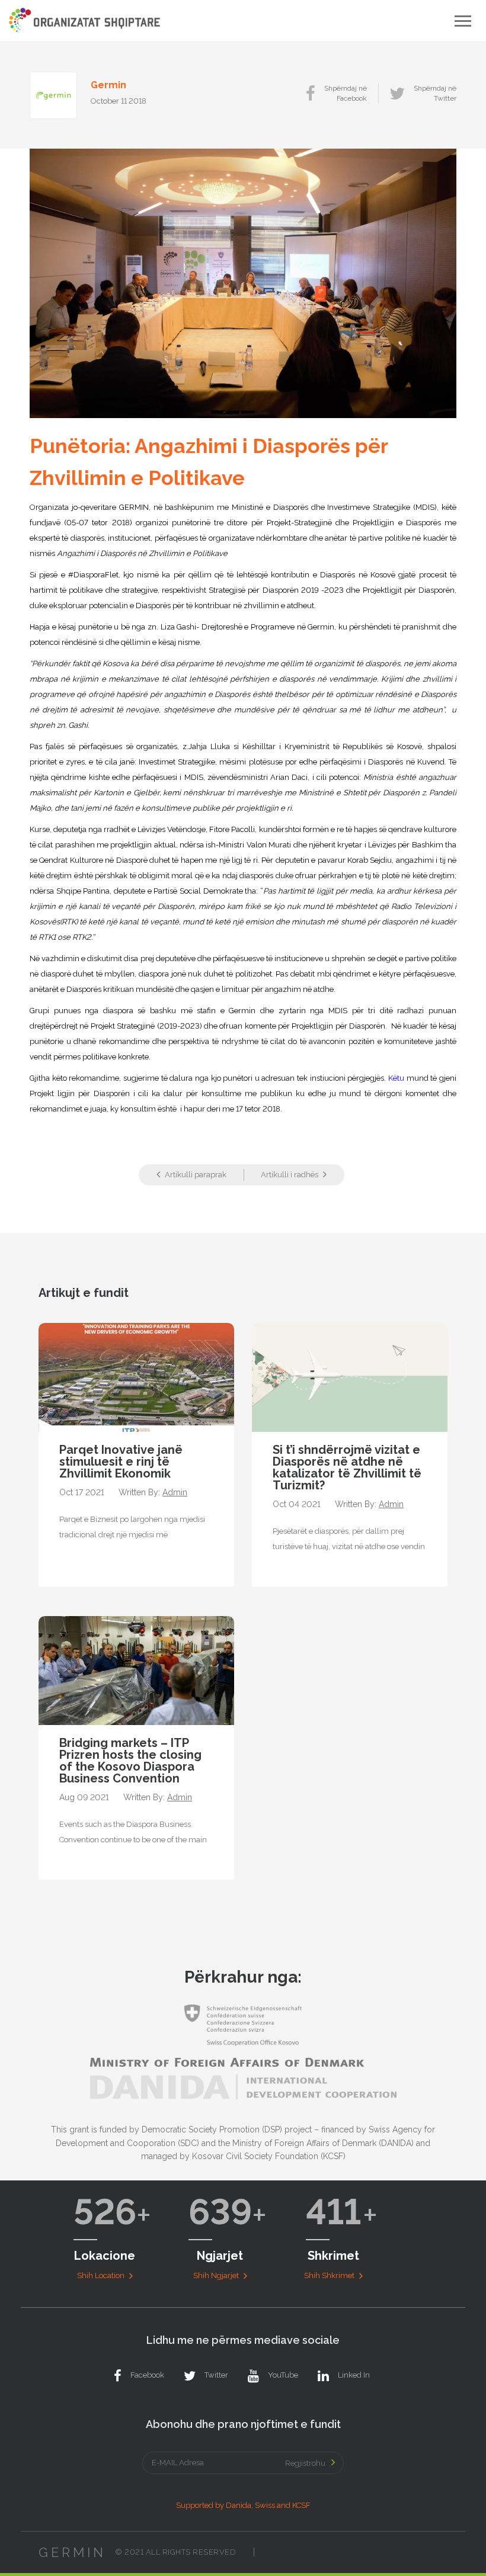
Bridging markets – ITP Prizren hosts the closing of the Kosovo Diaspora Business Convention (130, 1761)
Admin (175, 1493)
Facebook (147, 2375)
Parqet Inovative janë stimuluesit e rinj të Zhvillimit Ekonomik (121, 1462)
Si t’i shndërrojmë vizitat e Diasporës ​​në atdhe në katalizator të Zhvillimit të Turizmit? (347, 1467)
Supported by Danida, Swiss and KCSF (243, 2505)
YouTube (283, 2375)
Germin (108, 85)
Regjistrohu (305, 2463)
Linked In (354, 2375)
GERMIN (72, 2552)
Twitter (216, 2375)
